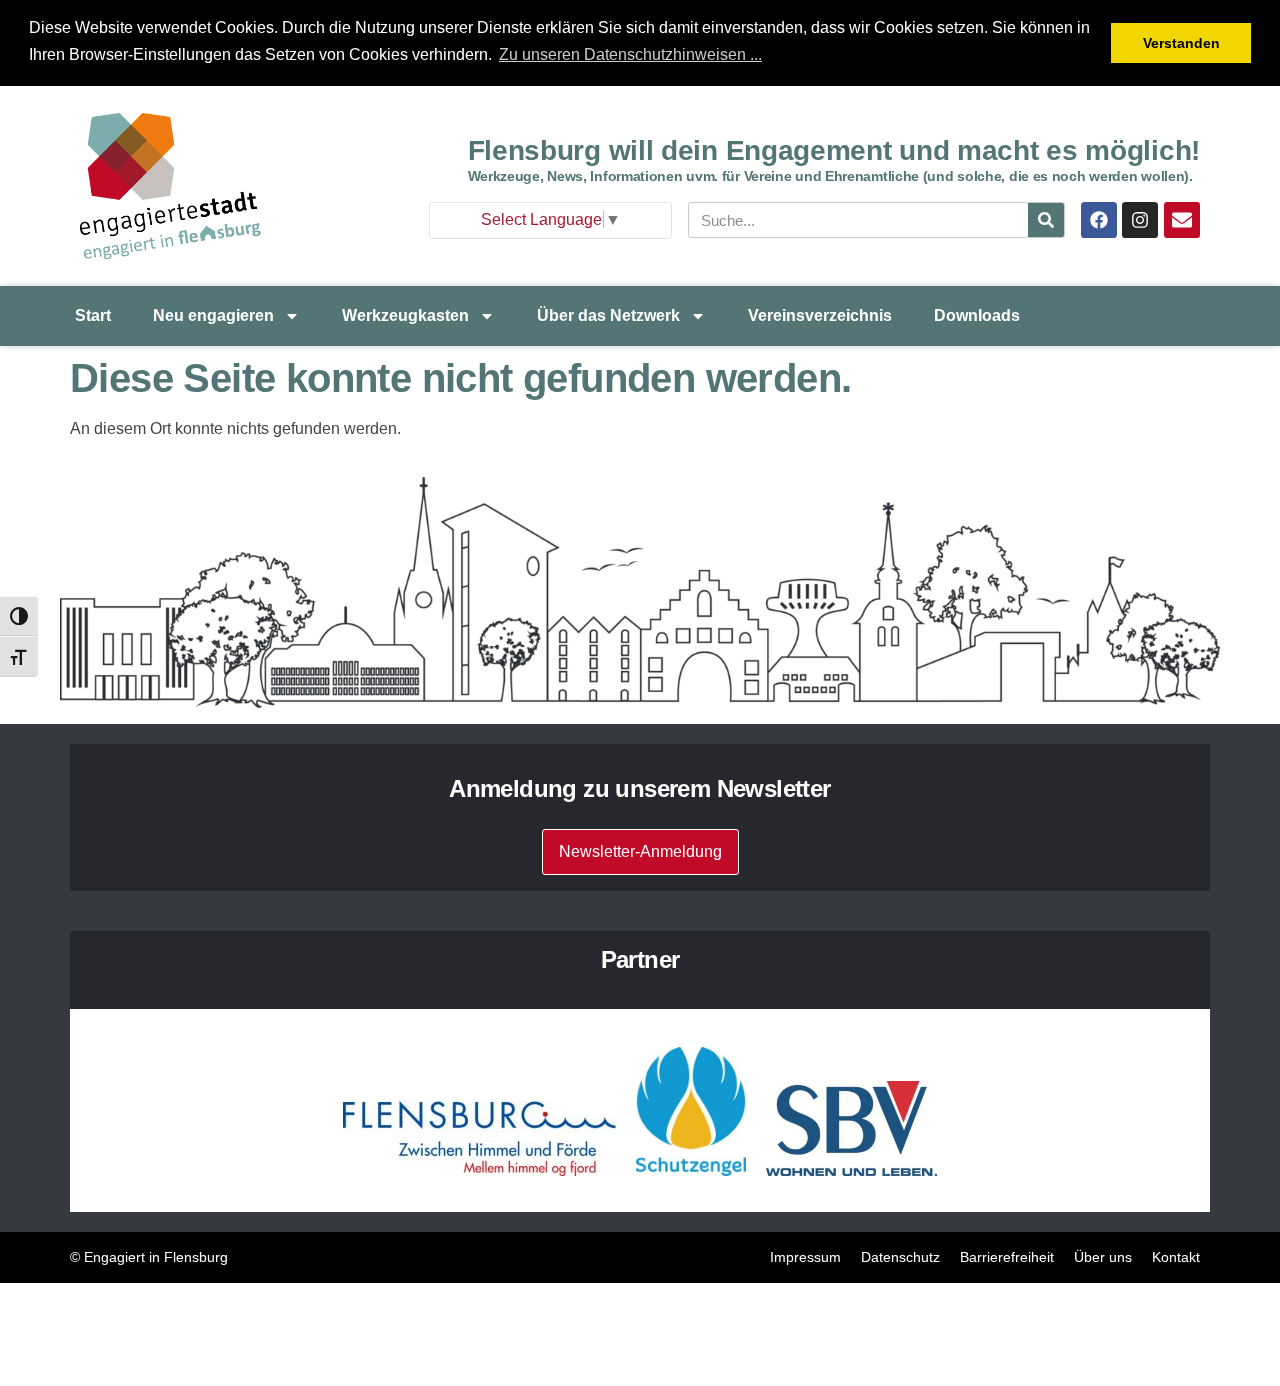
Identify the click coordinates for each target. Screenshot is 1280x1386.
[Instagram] (1140, 220)
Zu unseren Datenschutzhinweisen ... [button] (630, 54)
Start (93, 315)
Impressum (805, 1257)
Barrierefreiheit (1007, 1257)
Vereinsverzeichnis (820, 315)
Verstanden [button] (1181, 43)
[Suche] (1046, 220)
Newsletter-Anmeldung (640, 851)
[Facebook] (1099, 220)
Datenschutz (900, 1257)
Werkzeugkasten (405, 315)
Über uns (1103, 1257)
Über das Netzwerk (608, 315)
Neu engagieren (213, 315)
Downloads (977, 315)
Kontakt (1176, 1257)
